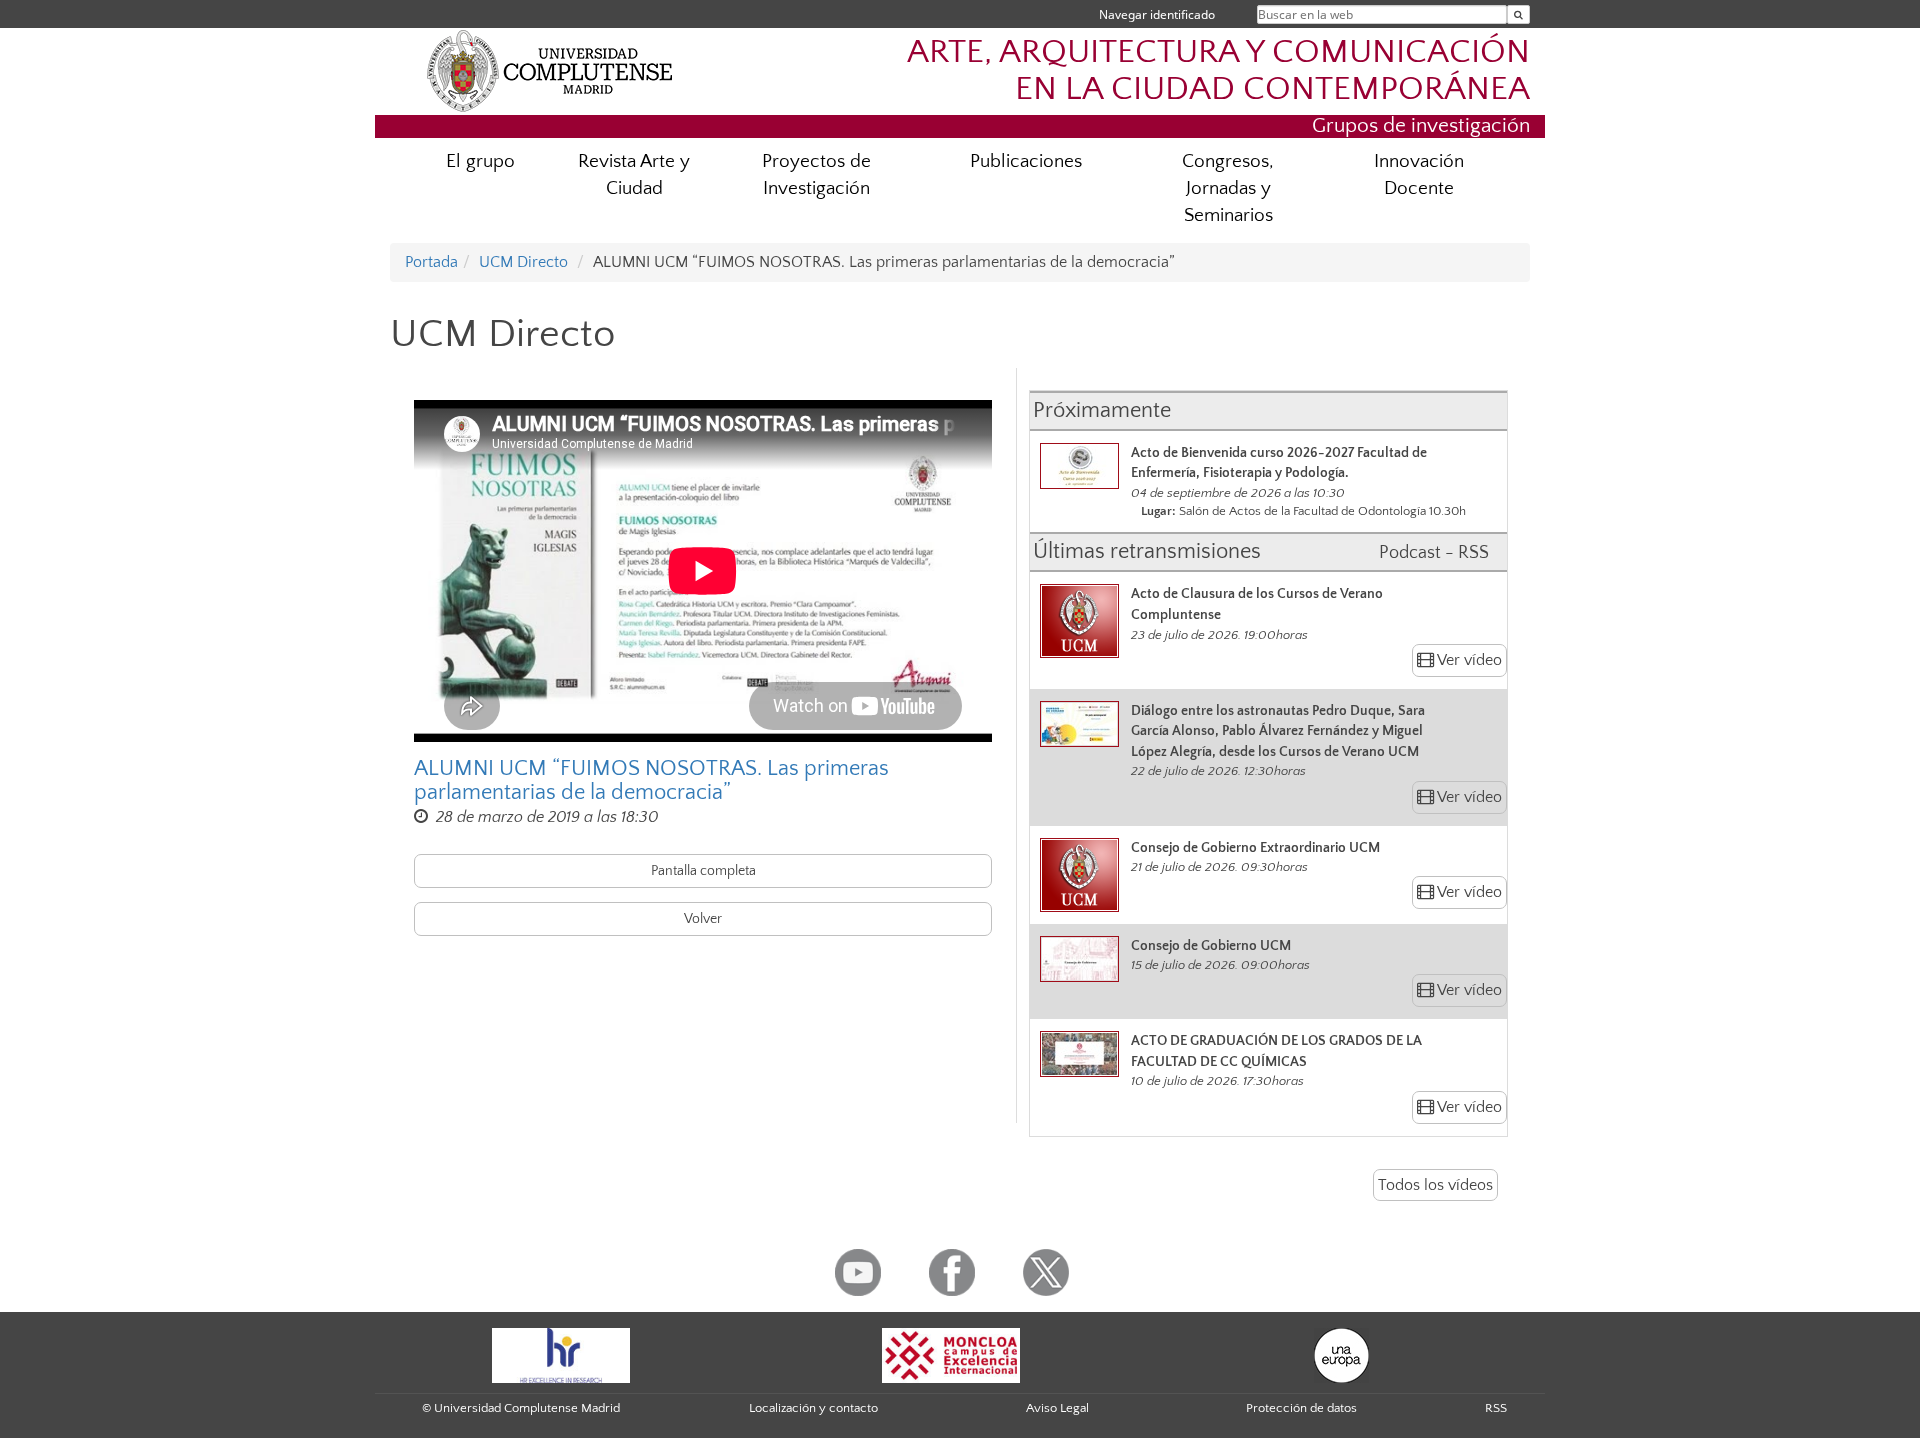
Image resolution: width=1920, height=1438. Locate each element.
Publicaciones (1026, 161)
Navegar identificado (1157, 14)
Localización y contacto (813, 1408)
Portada (431, 262)
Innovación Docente (1419, 175)
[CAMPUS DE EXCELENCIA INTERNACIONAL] (951, 1354)
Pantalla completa (703, 871)
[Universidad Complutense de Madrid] (550, 70)
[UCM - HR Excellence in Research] (561, 1354)
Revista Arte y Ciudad (634, 175)
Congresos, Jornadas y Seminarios (1228, 188)
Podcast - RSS (1434, 553)
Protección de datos (1301, 1408)
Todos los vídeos (1435, 1185)
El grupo (480, 161)
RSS (1496, 1408)
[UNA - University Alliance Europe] (1341, 1354)
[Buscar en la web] (1518, 14)
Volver (703, 919)
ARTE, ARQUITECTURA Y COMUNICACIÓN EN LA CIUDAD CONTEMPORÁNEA (1218, 71)
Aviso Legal (1057, 1408)
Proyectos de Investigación (816, 175)
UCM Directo (523, 262)
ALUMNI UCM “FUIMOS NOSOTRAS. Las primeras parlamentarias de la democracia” (651, 781)
